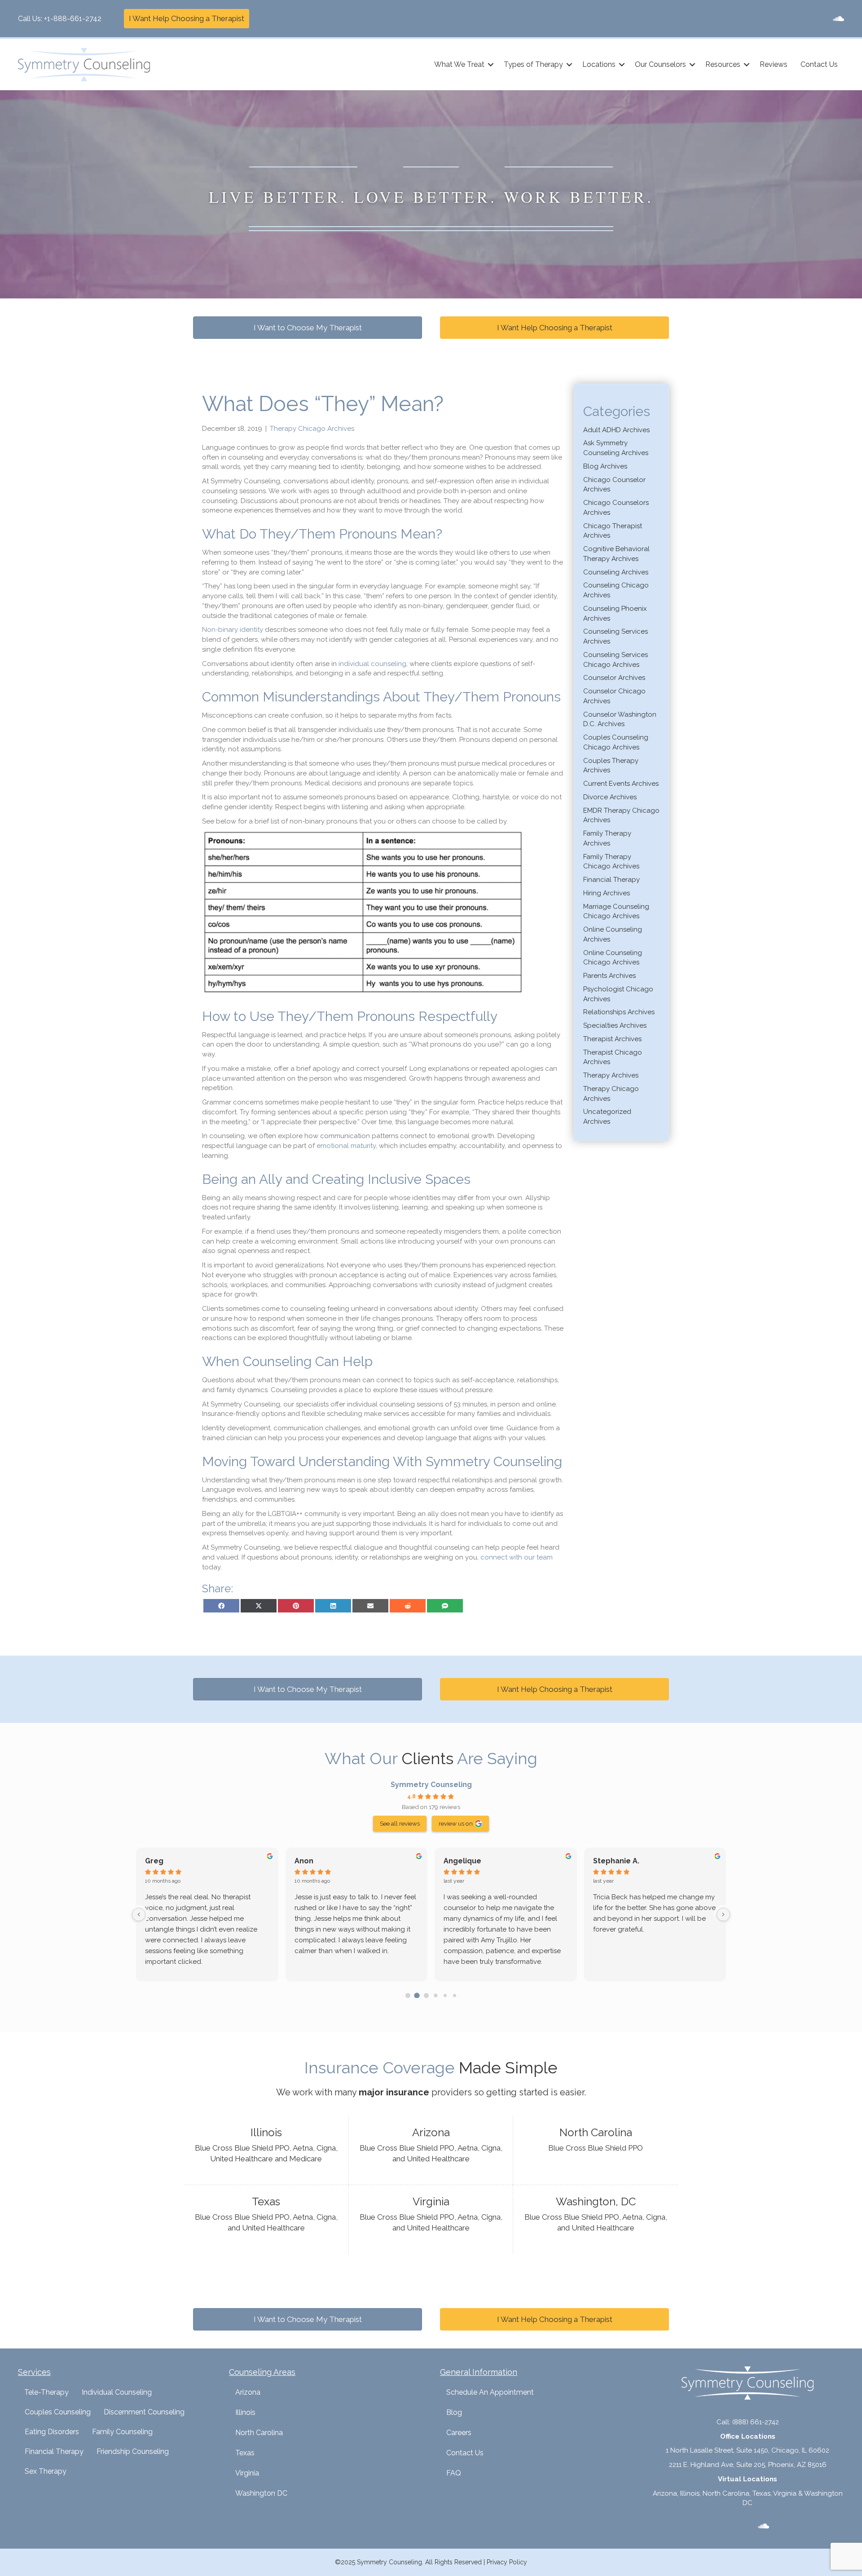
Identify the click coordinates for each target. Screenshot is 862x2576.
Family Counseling (122, 2432)
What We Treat (459, 64)
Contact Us (819, 64)
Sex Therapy (46, 2471)
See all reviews (400, 1823)
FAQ (454, 2473)
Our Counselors (660, 64)
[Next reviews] (723, 1914)
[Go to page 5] (454, 1995)
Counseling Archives (616, 572)
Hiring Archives (607, 893)
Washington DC (261, 2493)
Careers (459, 2433)
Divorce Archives (610, 797)
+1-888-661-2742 (73, 19)
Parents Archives (609, 976)
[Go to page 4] (445, 1995)
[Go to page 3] (435, 1995)
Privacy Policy (507, 2562)
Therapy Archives (611, 1075)
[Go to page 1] (417, 1995)
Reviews (774, 64)
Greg (154, 1861)
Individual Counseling (117, 2392)
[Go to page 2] (426, 1996)
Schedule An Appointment (490, 2392)
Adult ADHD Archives (616, 430)
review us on (456, 1823)
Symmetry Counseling (431, 1785)
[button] (491, 65)
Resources (723, 64)
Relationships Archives (619, 1012)
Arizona (248, 2392)
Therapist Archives (612, 1039)
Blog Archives (605, 466)
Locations (599, 64)
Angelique (462, 1861)
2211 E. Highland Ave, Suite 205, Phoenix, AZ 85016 (748, 2465)
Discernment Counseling (144, 2412)
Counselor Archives (614, 678)
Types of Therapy (533, 64)
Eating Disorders (52, 2432)
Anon (304, 1861)
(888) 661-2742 (756, 2422)
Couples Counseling (58, 2412)
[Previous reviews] (139, 1914)
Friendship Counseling (133, 2451)
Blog (454, 2412)
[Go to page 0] (408, 1996)
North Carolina (259, 2433)
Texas (245, 2453)
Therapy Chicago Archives (312, 429)
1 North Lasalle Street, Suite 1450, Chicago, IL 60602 (748, 2450)
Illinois (245, 2412)
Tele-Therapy (46, 2392)
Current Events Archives (621, 784)
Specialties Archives (615, 1025)
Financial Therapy (611, 880)
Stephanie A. (616, 1861)
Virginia (247, 2473)
